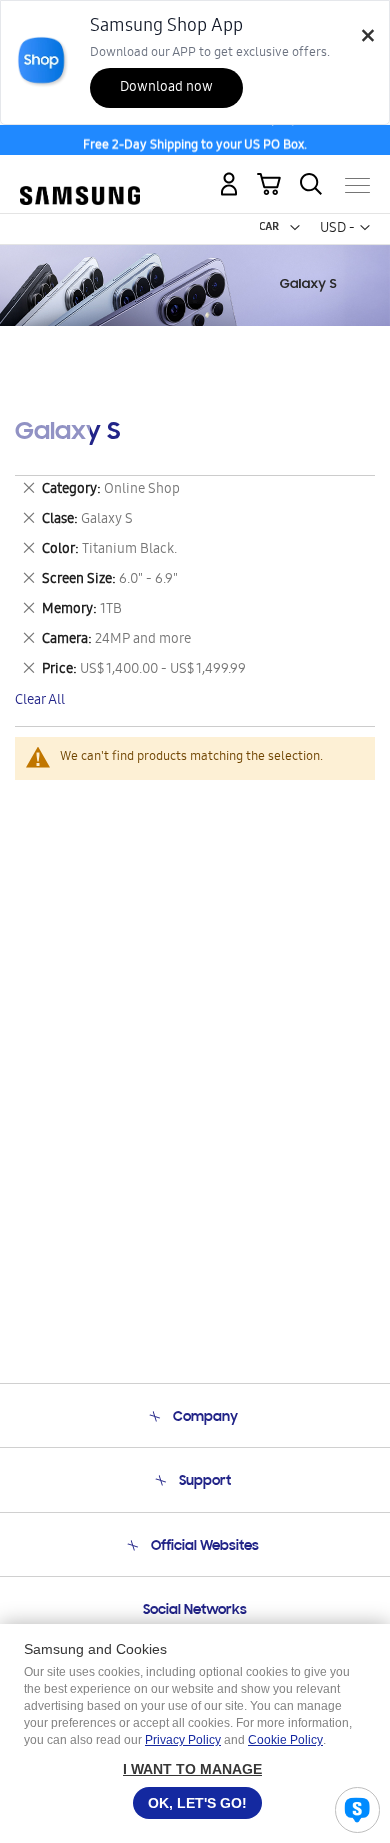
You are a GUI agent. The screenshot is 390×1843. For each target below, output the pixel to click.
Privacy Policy (183, 1740)
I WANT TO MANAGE (192, 1769)
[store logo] (80, 176)
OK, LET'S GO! (197, 1803)
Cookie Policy (285, 1740)
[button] (295, 228)
